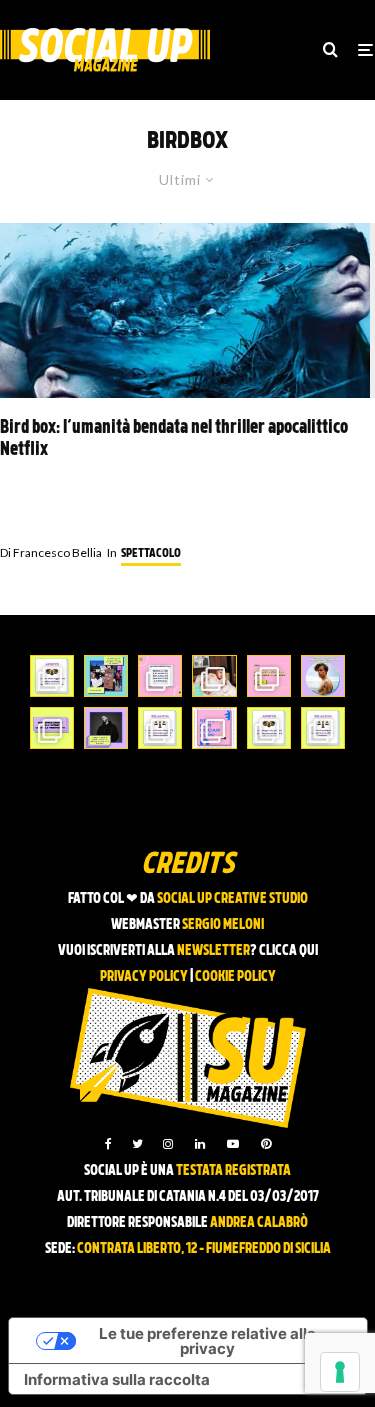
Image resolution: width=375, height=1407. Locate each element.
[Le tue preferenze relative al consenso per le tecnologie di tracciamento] (340, 1372)
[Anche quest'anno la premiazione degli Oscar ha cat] (214, 728)
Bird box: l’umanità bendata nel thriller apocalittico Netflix (174, 439)
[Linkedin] (200, 1144)
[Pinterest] (266, 1144)
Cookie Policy (235, 977)
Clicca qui (288, 951)
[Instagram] (168, 1144)
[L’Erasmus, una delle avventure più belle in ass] (269, 676)
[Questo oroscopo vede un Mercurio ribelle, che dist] (52, 676)
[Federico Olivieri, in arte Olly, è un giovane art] (214, 676)
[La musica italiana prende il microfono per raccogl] (160, 676)
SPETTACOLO (151, 554)
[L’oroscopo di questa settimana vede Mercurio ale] (323, 728)
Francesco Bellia (51, 552)
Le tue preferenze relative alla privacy (207, 1341)
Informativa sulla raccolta (117, 1379)
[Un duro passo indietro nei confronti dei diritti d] (106, 676)
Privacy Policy (144, 977)
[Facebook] (108, 1144)
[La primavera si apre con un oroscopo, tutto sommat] (160, 728)
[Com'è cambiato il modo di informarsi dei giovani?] (52, 728)
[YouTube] (233, 1144)
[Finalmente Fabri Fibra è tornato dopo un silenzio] (106, 728)
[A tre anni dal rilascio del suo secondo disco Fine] (323, 676)
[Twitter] (137, 1144)
